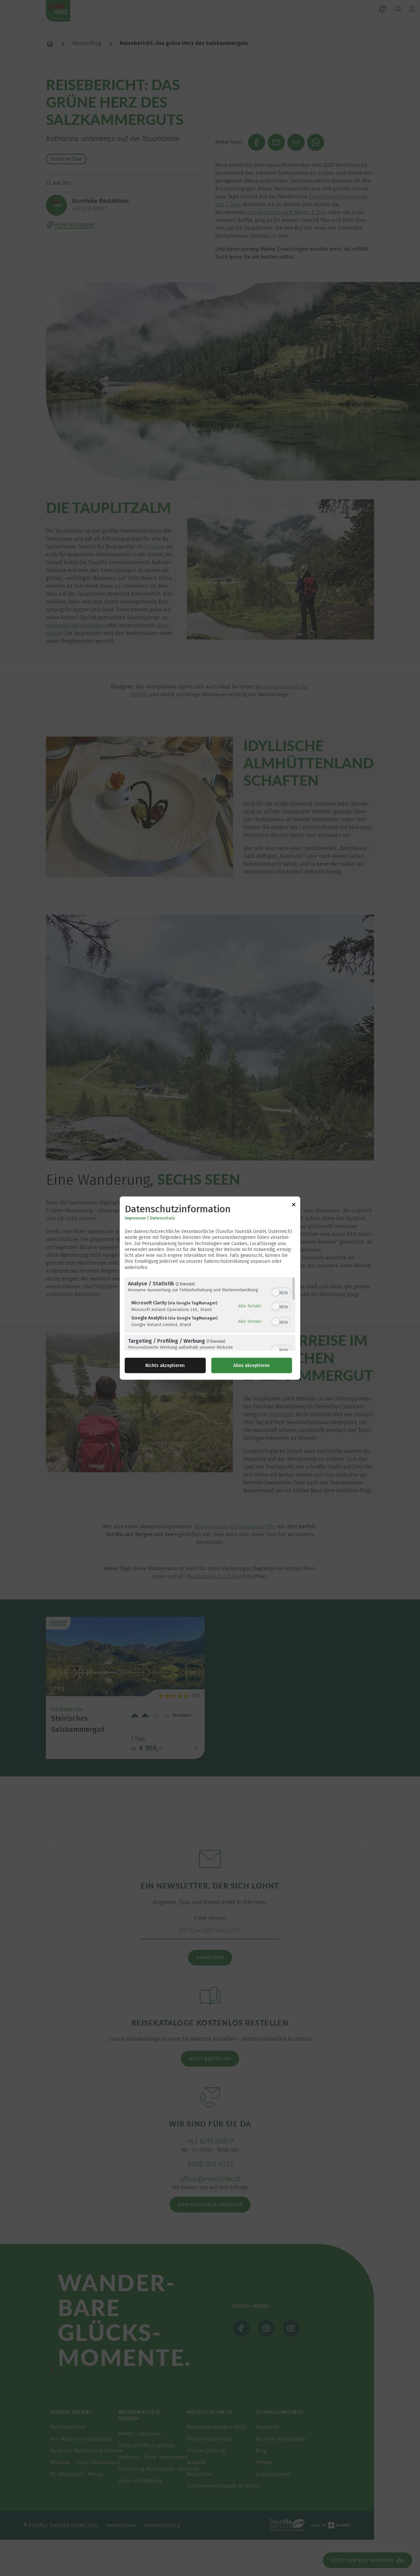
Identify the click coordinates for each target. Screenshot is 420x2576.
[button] (276, 1292)
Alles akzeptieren (252, 1365)
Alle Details (250, 1306)
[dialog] (210, 1288)
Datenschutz (163, 1218)
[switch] (281, 1292)
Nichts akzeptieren (165, 1365)
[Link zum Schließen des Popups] (294, 1206)
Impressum (135, 1218)
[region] (210, 1314)
